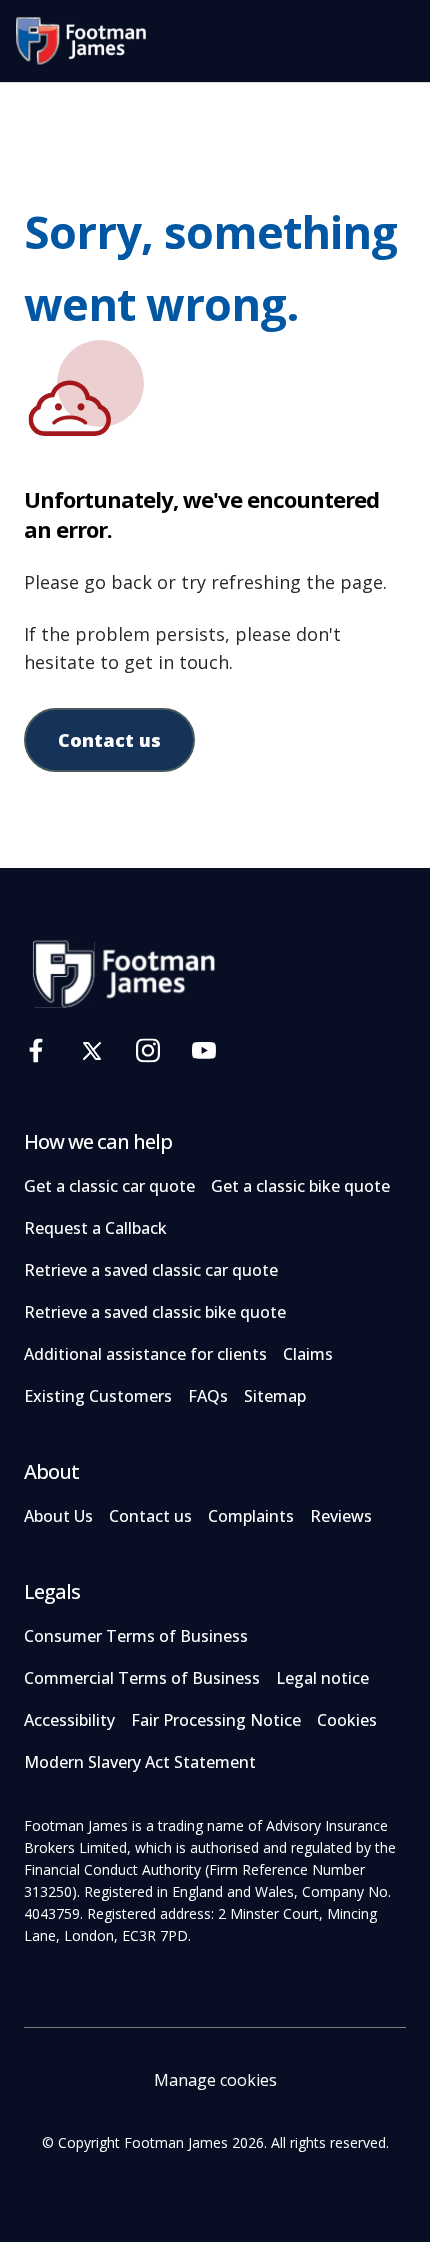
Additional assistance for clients (145, 1354)
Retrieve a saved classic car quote (151, 1270)
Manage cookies (215, 2080)
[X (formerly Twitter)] (92, 1050)
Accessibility (69, 1720)
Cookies (347, 1720)
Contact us (109, 740)
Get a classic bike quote (300, 1186)
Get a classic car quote (109, 1186)
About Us (58, 1516)
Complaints (251, 1516)
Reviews (341, 1516)
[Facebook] (36, 1050)
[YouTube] (204, 1050)
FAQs (208, 1396)
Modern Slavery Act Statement (140, 1762)
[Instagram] (148, 1050)
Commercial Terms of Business (142, 1678)
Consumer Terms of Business (136, 1636)
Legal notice (322, 1678)
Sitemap (275, 1396)
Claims (308, 1354)
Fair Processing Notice (216, 1720)
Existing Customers (98, 1396)
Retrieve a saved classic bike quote (155, 1312)
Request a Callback (95, 1228)
